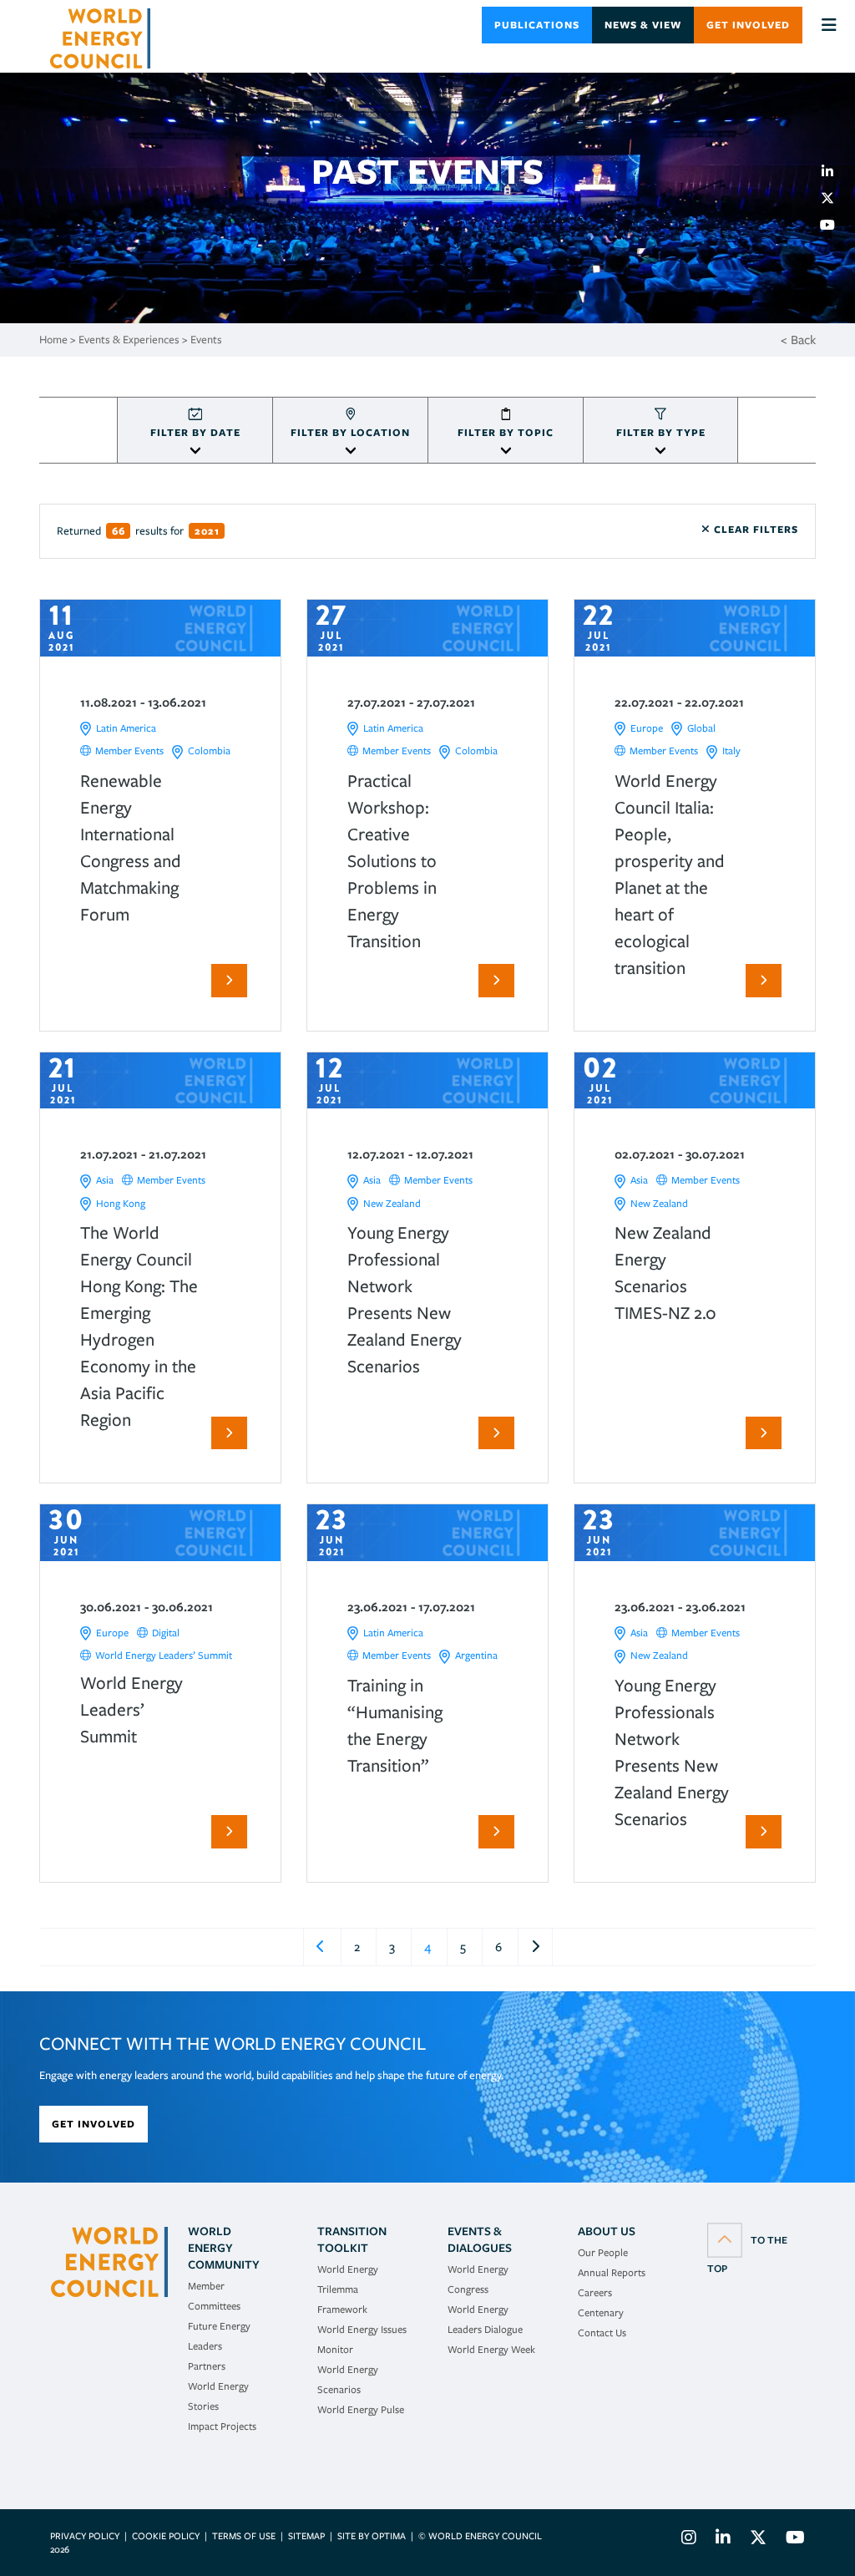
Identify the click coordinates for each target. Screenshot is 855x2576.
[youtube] (834, 225)
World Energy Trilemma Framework (348, 2289)
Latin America (126, 728)
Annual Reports (612, 2272)
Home (53, 340)
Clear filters (754, 529)
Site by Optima (372, 2536)
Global (701, 728)
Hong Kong (121, 1203)
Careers (595, 2292)
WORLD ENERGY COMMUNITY (224, 2248)
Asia (105, 1180)
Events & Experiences (129, 340)
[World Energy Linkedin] (723, 2540)
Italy (731, 750)
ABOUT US (607, 2231)
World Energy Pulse (361, 2409)
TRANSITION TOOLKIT (352, 2239)
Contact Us (602, 2333)
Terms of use (244, 2536)
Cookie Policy (166, 2536)
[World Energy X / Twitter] (758, 2540)
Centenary (601, 2312)
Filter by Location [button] (350, 432)
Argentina (476, 1655)
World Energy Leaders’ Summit (164, 1655)
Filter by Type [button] (661, 432)
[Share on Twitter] (834, 198)
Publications (537, 25)
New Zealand (392, 1203)
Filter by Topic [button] (506, 432)
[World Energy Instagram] (689, 2540)
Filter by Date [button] (195, 432)
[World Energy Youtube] (791, 2540)
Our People (603, 2252)
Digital (166, 1633)
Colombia (209, 750)
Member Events (129, 750)
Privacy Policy (85, 2536)
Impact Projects (222, 2426)
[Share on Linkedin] (834, 171)
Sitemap (306, 2536)
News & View (643, 25)
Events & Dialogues (480, 2239)
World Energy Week (491, 2349)
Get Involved (748, 25)
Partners (207, 2366)
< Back (798, 340)
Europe (647, 728)
